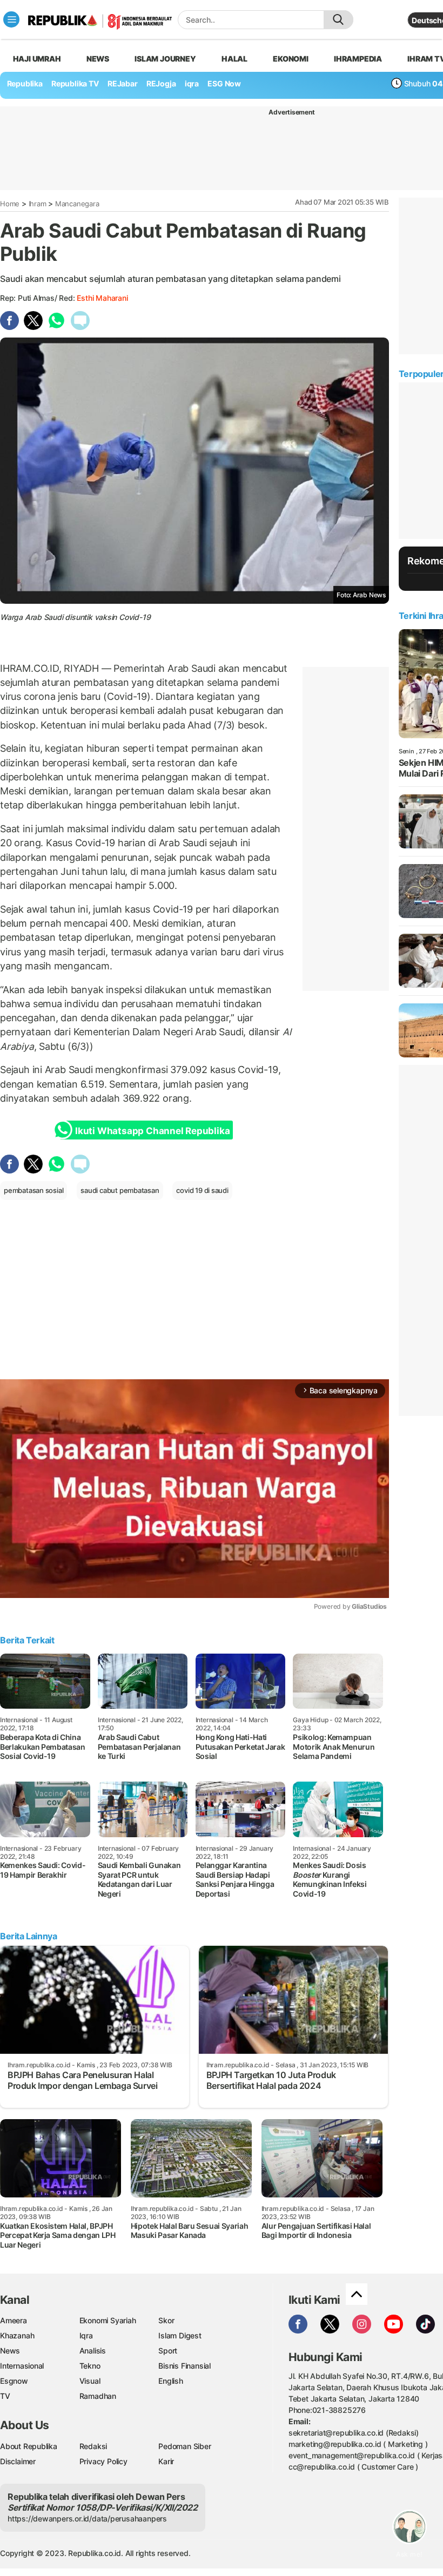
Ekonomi (291, 59)
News (98, 59)
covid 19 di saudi (202, 1190)
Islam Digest (180, 2335)
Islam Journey (165, 59)
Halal (234, 59)
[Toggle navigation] (11, 19)
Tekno (90, 2366)
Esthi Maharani (102, 298)
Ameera (14, 2320)
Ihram (38, 204)
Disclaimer (18, 2461)
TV (5, 2396)
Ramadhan (98, 2396)
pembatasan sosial (33, 1190)
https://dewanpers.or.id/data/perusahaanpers (87, 2518)
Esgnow (14, 2381)
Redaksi (93, 2446)
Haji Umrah (37, 59)
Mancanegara (77, 204)
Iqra (86, 2335)
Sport (168, 2351)
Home (10, 204)
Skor (166, 2320)
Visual (90, 2381)
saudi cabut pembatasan (120, 1190)
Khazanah (17, 2335)
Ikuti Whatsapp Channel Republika (152, 1131)
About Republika (29, 2446)
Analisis (93, 2351)
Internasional (22, 2366)
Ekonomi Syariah (108, 2320)
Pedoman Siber (184, 2446)
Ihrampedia (358, 59)
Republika (25, 83)
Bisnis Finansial (184, 2366)
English (171, 2381)
